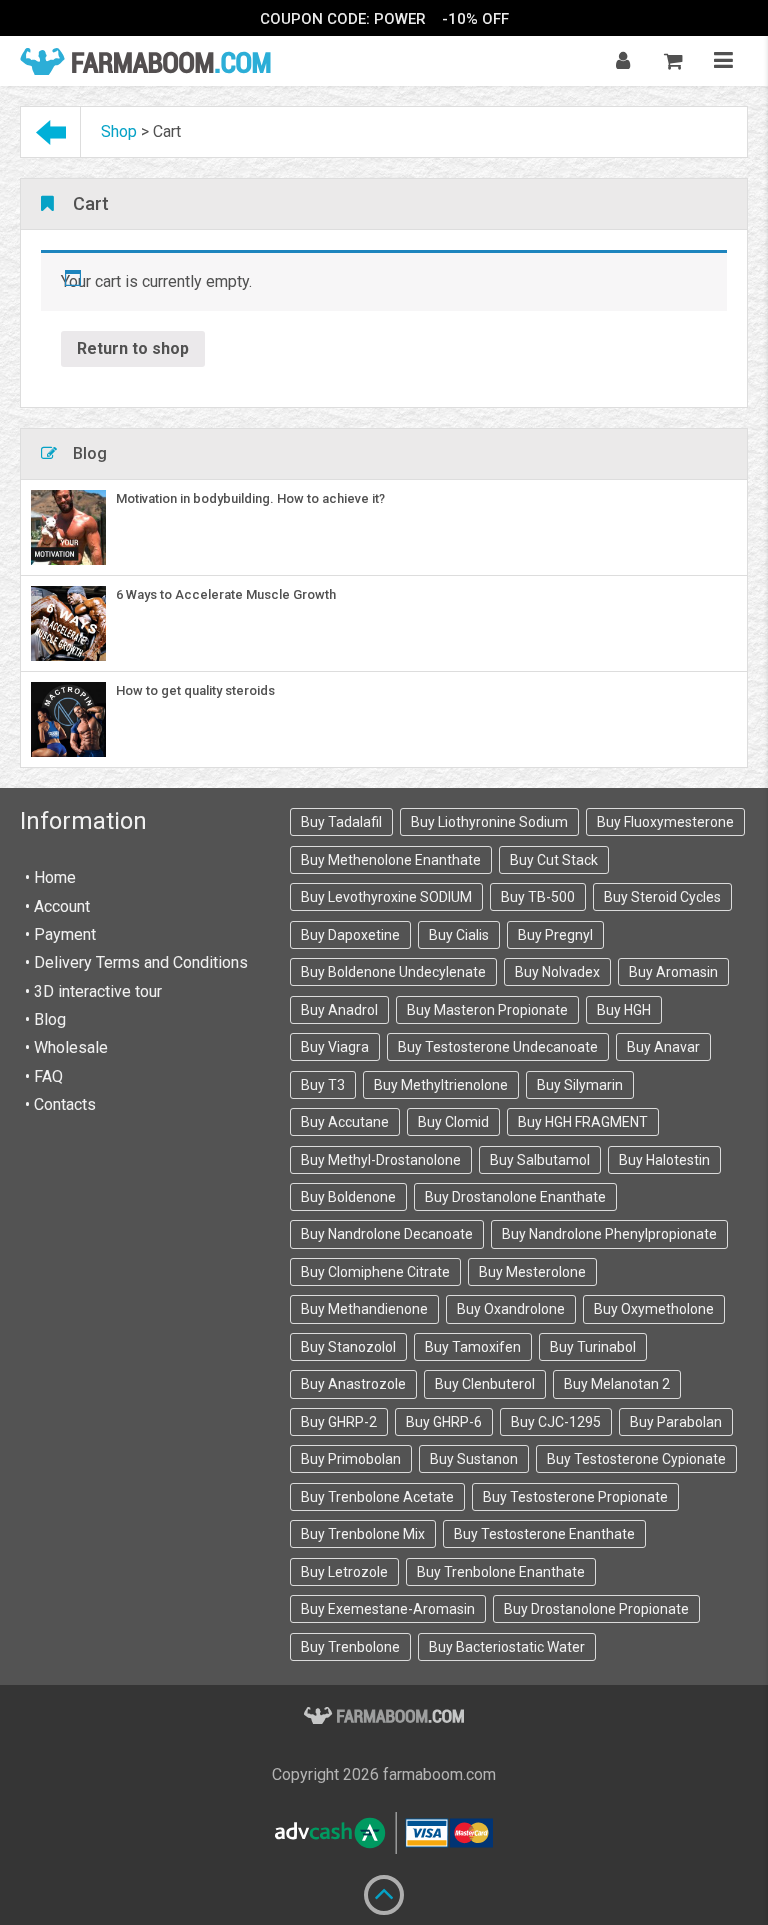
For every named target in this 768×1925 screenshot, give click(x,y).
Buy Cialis (459, 935)
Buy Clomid (453, 1122)
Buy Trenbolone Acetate (377, 1497)
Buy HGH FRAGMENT (583, 1122)
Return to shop (133, 348)
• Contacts (60, 1104)
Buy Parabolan (676, 1422)
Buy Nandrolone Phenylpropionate (609, 1234)
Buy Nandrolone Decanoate (387, 1234)
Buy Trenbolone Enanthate (501, 1572)
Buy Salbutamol (540, 1160)
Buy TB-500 (538, 897)
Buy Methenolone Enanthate (391, 860)
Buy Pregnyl (555, 935)
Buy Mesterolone (532, 1272)
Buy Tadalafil (341, 822)
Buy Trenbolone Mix (363, 1534)
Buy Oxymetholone (654, 1309)
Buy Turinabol (593, 1347)
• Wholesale (66, 1047)
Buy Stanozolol (348, 1347)
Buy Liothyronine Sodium (489, 822)
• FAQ (44, 1076)
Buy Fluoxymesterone (665, 822)
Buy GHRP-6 (444, 1422)
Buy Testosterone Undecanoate (498, 1047)
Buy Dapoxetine (350, 935)
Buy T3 (323, 1085)
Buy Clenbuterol (485, 1384)
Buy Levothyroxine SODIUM (386, 897)
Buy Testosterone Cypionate (636, 1459)
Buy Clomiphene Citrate (375, 1272)
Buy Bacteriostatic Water (507, 1647)
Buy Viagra (335, 1047)
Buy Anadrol (339, 1010)
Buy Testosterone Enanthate (544, 1534)
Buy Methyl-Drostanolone (381, 1160)
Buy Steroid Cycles (662, 897)
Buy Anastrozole (353, 1384)
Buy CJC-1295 (556, 1422)
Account (62, 906)
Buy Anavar (663, 1047)
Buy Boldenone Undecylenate (393, 972)
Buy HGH (624, 1010)
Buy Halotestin (664, 1160)
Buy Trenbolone (350, 1647)
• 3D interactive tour (93, 991)
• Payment (60, 934)
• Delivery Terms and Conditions (136, 962)
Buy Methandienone (364, 1309)
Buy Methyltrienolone (441, 1085)
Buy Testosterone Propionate (575, 1497)
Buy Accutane (345, 1122)
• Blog (45, 1019)
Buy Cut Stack (554, 860)
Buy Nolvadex (557, 972)
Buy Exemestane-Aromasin (388, 1609)
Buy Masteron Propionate (487, 1010)
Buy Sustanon (474, 1459)
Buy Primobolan (351, 1459)
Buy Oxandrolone (511, 1309)
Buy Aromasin (673, 972)
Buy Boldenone (348, 1197)
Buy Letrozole (344, 1572)
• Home (50, 877)
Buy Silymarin (580, 1085)
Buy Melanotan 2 (617, 1384)
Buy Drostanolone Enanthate (515, 1197)
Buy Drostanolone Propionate (596, 1609)
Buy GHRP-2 (339, 1422)
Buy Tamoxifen (473, 1347)
